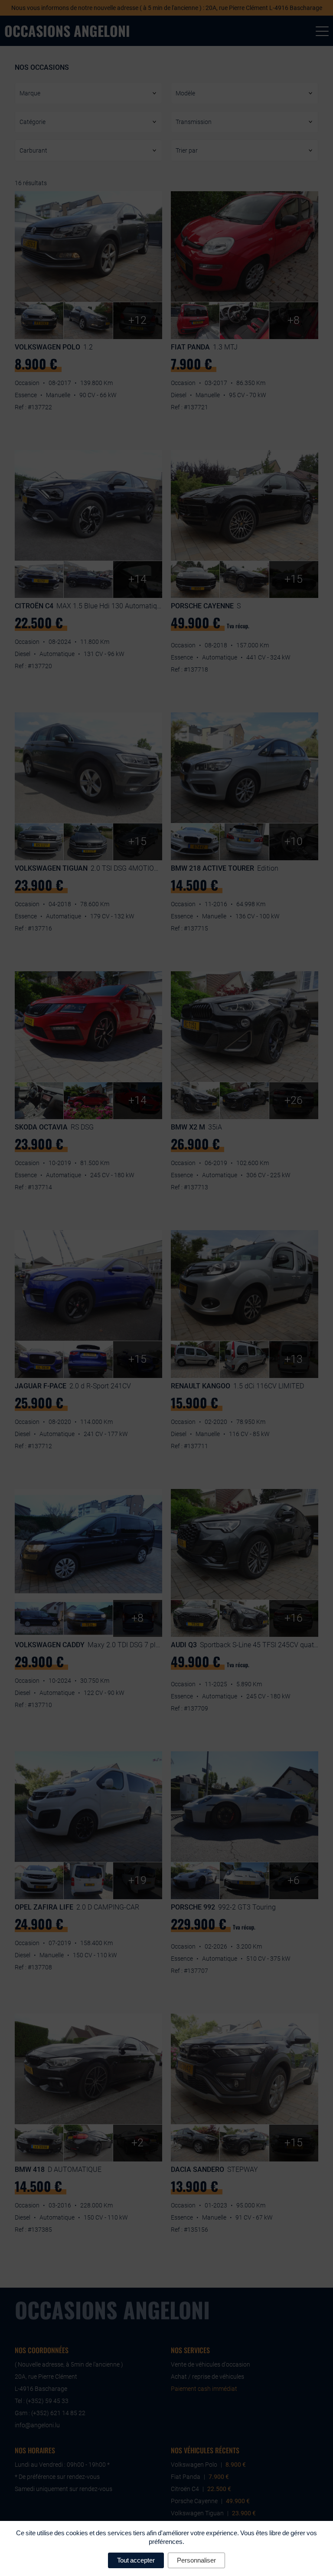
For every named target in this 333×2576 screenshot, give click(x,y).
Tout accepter (136, 2560)
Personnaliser (196, 2560)
